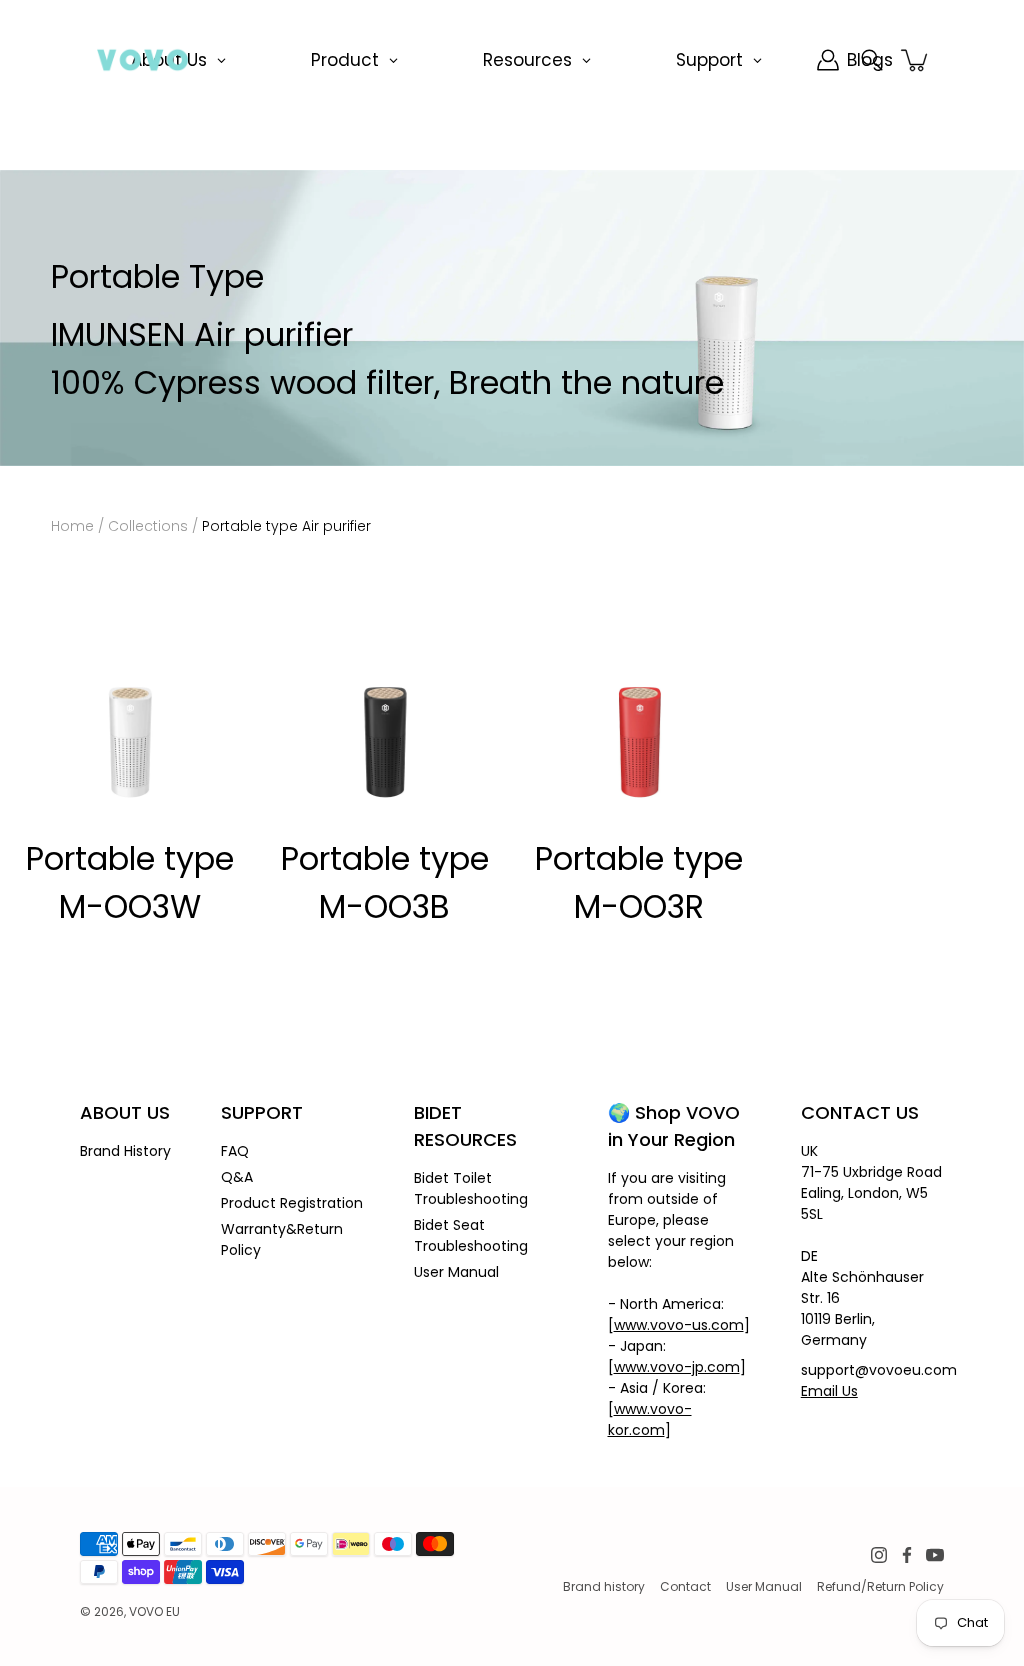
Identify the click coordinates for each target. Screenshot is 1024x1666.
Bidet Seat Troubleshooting (471, 1235)
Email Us (829, 1391)
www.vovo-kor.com (650, 1419)
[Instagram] (879, 1555)
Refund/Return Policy (880, 1586)
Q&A (237, 1177)
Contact (685, 1586)
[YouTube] (935, 1555)
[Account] (828, 60)
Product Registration (292, 1203)
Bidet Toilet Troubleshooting (471, 1188)
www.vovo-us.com (679, 1325)
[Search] (872, 60)
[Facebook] (907, 1555)
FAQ (235, 1151)
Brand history (604, 1586)
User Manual (456, 1272)
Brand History (125, 1151)
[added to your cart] (916, 60)
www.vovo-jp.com (677, 1367)
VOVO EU (154, 1611)
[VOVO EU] (142, 60)
